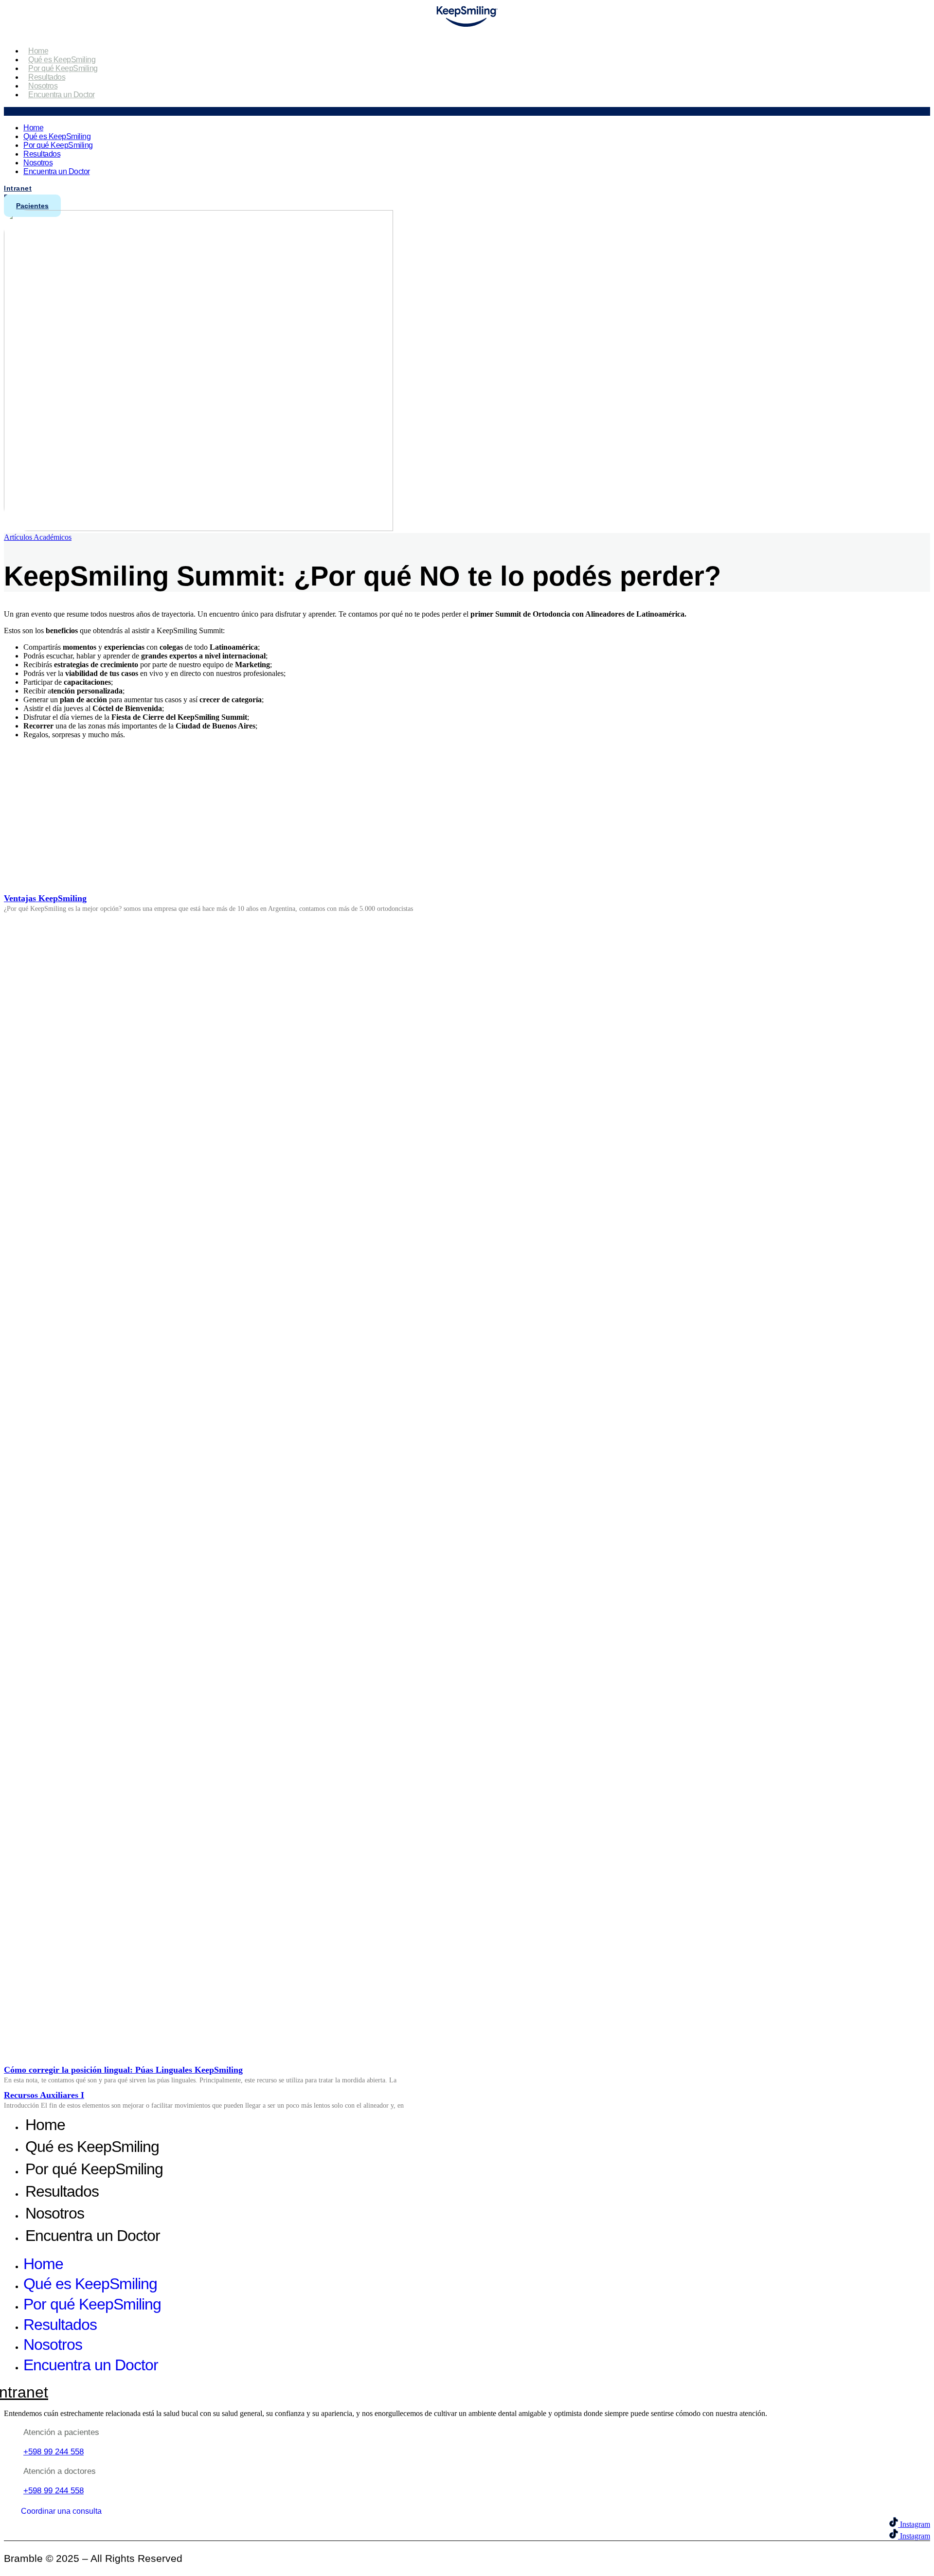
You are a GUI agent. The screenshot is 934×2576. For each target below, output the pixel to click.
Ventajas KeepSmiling (45, 898)
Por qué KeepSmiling (63, 68)
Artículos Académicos (38, 537)
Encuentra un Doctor (62, 95)
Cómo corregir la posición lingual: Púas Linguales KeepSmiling (123, 2070)
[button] (467, 111)
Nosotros (43, 86)
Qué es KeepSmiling (62, 60)
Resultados (47, 77)
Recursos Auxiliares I (44, 2095)
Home (38, 51)
